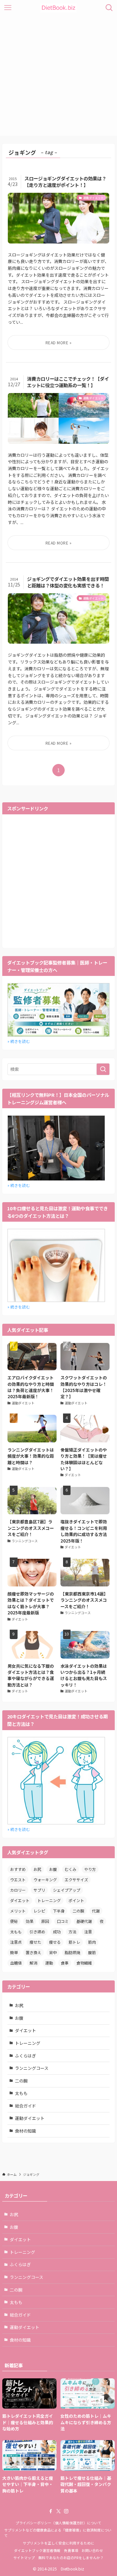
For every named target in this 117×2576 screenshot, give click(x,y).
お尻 (37, 1869)
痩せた (35, 1942)
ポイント (76, 1900)
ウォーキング (45, 1879)
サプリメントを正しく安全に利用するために (58, 2543)
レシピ (39, 1911)
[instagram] (66, 2511)
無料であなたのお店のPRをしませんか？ (71, 2557)
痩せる (55, 1942)
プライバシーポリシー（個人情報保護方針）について (58, 2523)
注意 (88, 1932)
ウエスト (18, 1879)
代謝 (96, 1911)
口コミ (63, 1921)
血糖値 (16, 1963)
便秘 (14, 1921)
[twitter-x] (58, 2511)
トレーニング (49, 1900)
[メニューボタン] (8, 8)
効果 (30, 1921)
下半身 (59, 1911)
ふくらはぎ (26, 2056)
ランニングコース (32, 2068)
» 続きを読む (19, 1041)
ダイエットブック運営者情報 (37, 2550)
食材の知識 (26, 2131)
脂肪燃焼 (72, 1952)
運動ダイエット (30, 2118)
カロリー (18, 1890)
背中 (53, 1952)
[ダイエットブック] (58, 8)
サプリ (39, 1890)
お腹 (53, 1869)
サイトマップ (24, 2557)
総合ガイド (26, 2106)
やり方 (90, 1869)
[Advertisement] (58, 77)
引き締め (37, 1932)
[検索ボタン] (109, 8)
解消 (33, 1963)
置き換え (33, 1952)
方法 (72, 1932)
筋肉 (92, 1942)
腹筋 (92, 1952)
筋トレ (74, 1942)
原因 (45, 1921)
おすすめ (18, 1869)
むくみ (71, 1869)
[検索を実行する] (103, 1069)
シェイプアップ (67, 1890)
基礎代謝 (84, 1921)
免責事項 (71, 2550)
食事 (65, 1963)
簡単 (14, 1952)
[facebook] (51, 2511)
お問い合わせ (92, 2550)
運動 (49, 1963)
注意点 (16, 1942)
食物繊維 (84, 1963)
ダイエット (20, 1900)
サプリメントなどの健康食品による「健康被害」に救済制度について (58, 2533)
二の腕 (78, 1911)
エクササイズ (76, 1879)
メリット (18, 1911)
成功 (57, 1932)
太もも (16, 1932)
